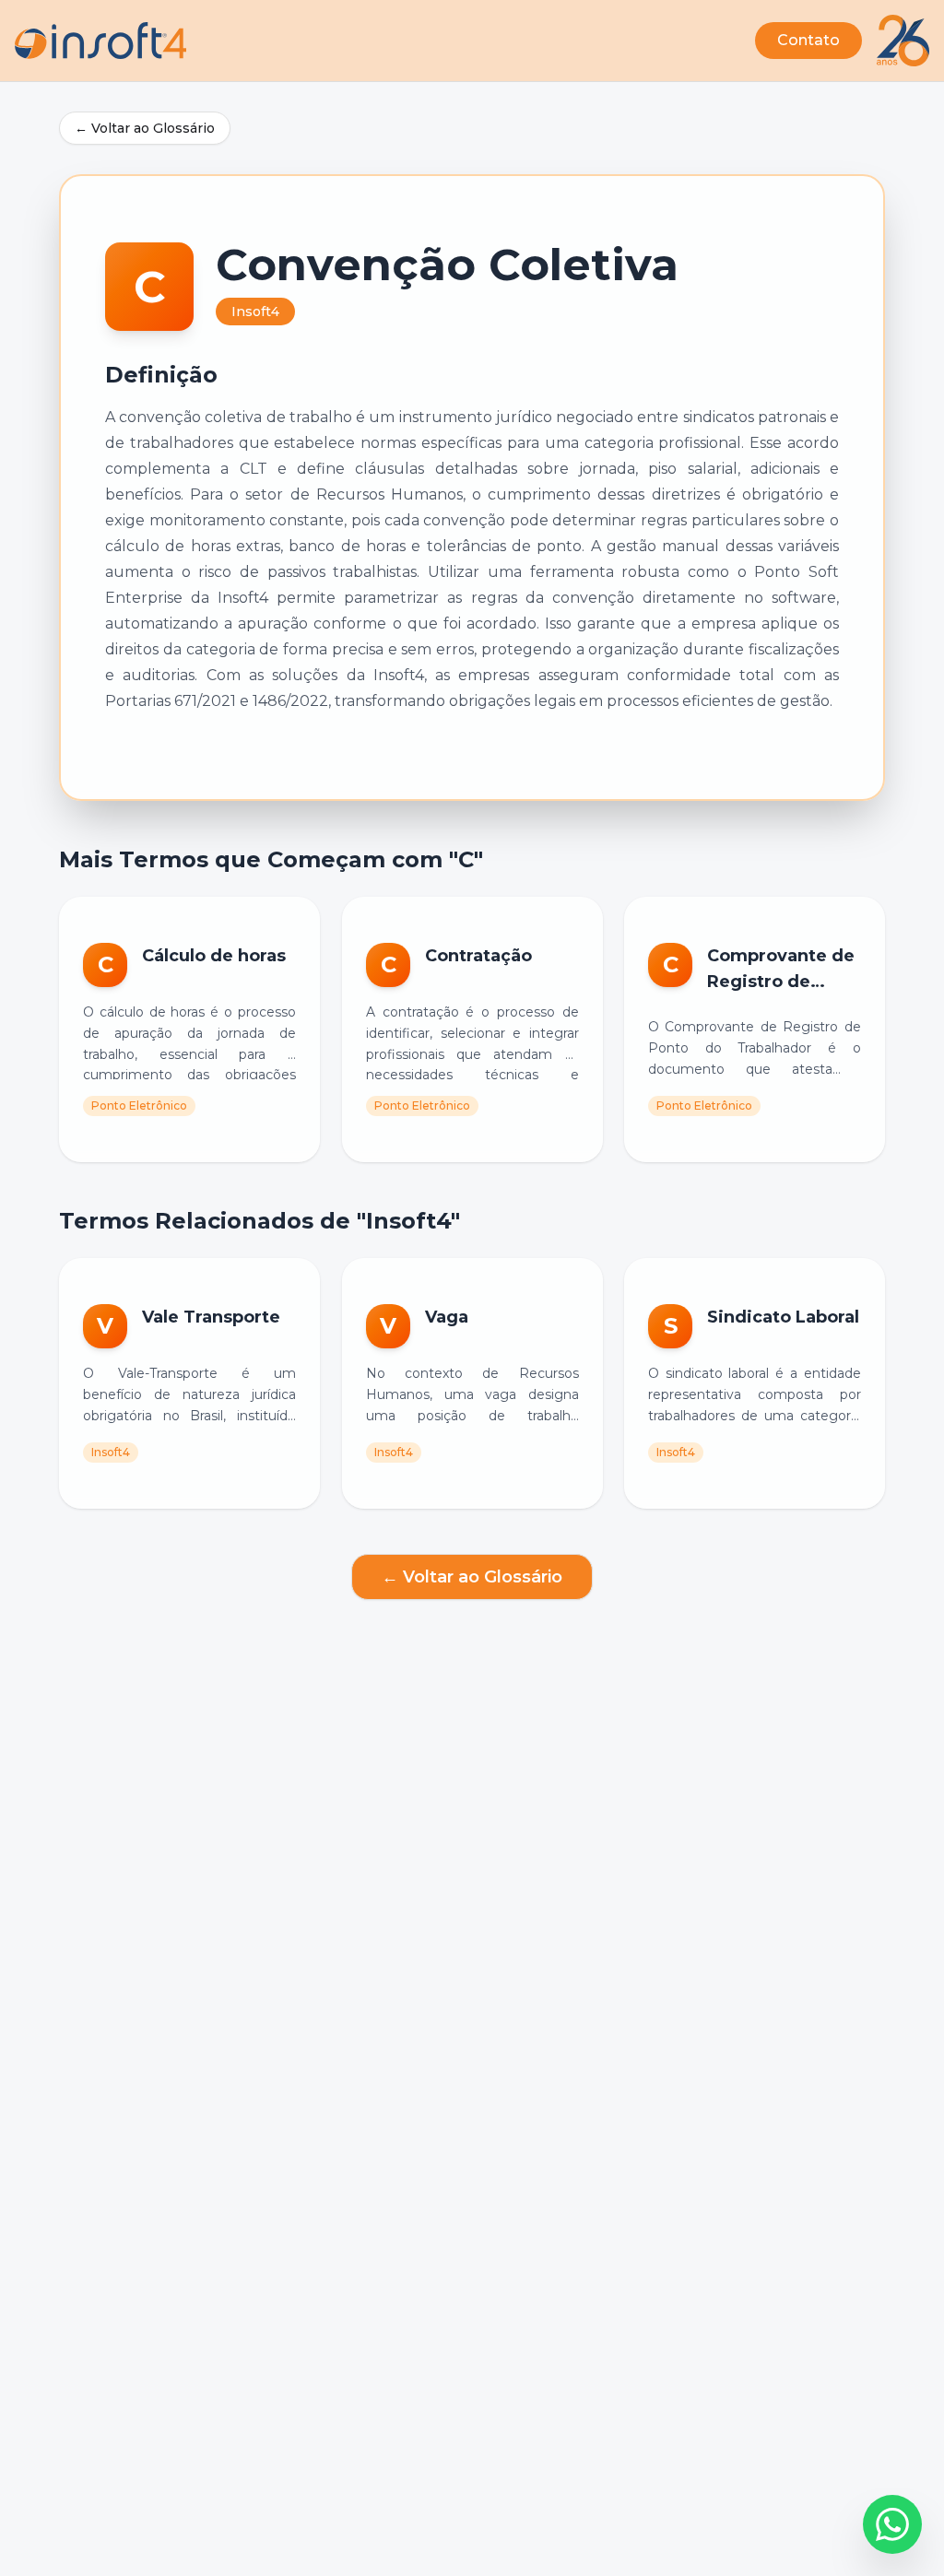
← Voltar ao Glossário (145, 128)
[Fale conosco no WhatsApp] (892, 2524)
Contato (808, 40)
